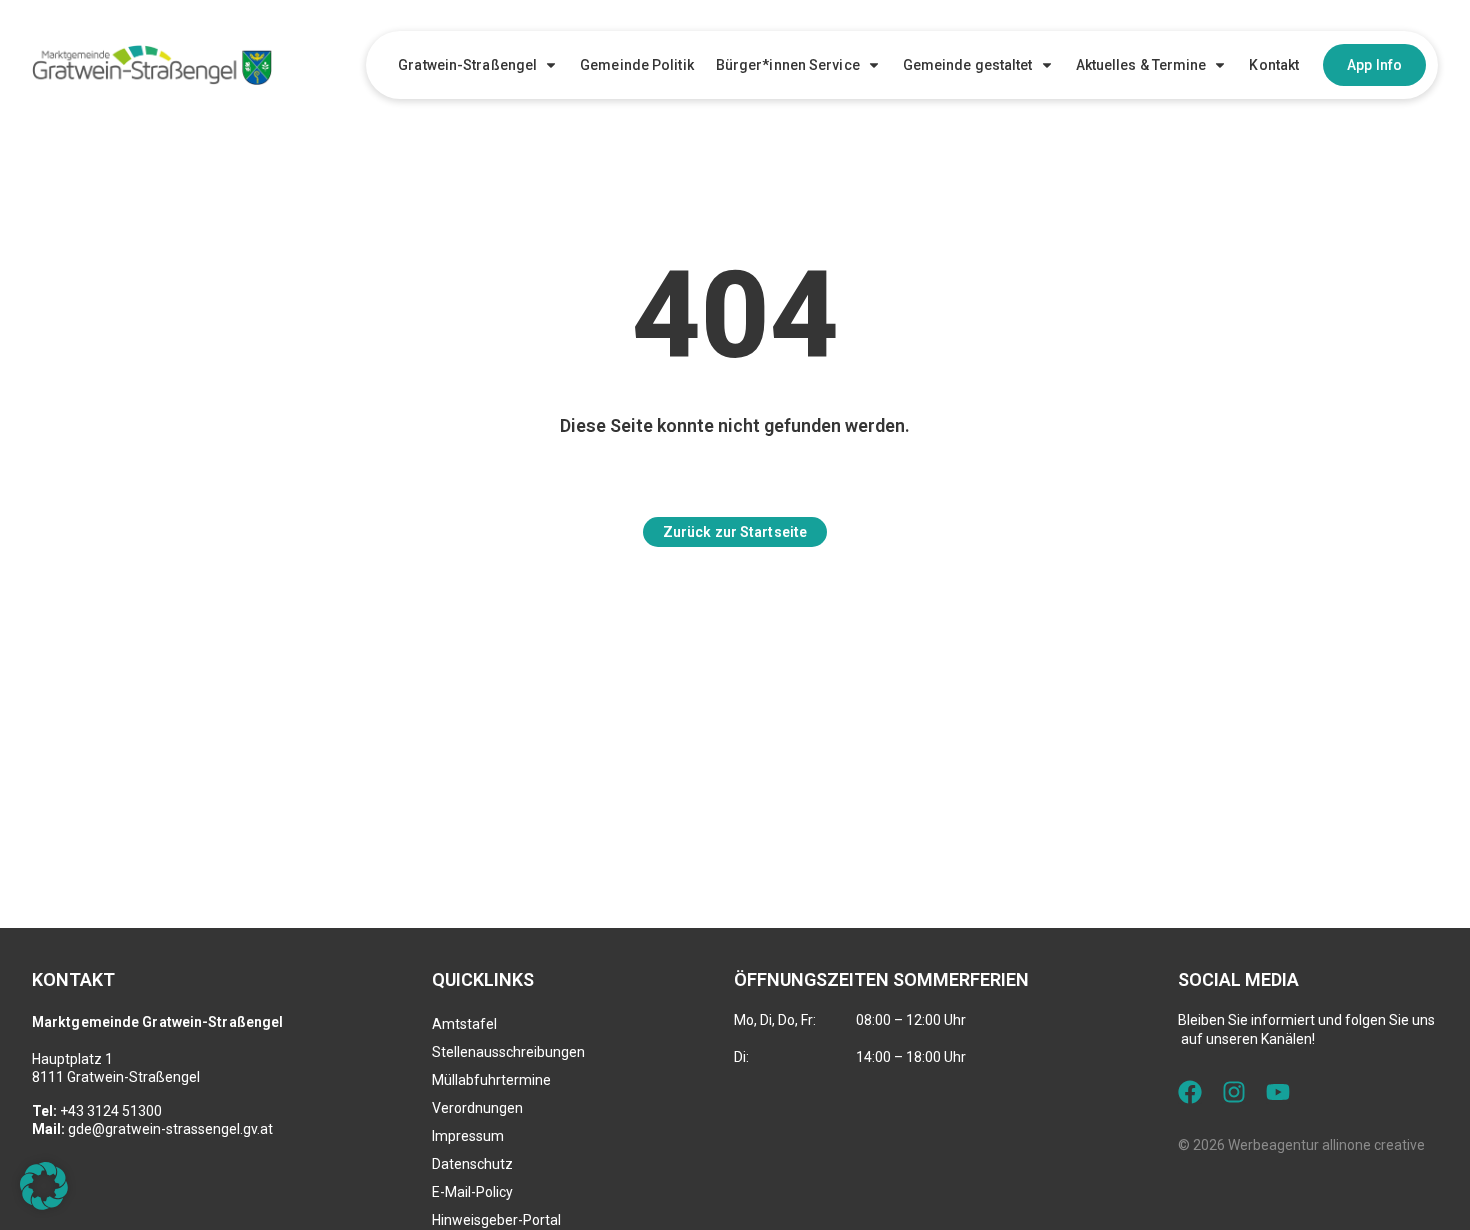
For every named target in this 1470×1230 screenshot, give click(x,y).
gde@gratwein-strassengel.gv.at (170, 1129)
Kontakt (1274, 65)
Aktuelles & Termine (1141, 65)
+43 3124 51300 (111, 1111)
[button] (44, 1186)
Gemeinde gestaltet (968, 65)
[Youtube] (1278, 1092)
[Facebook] (1190, 1092)
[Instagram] (1234, 1092)
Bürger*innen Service (788, 65)
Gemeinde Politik (637, 65)
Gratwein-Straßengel (467, 65)
